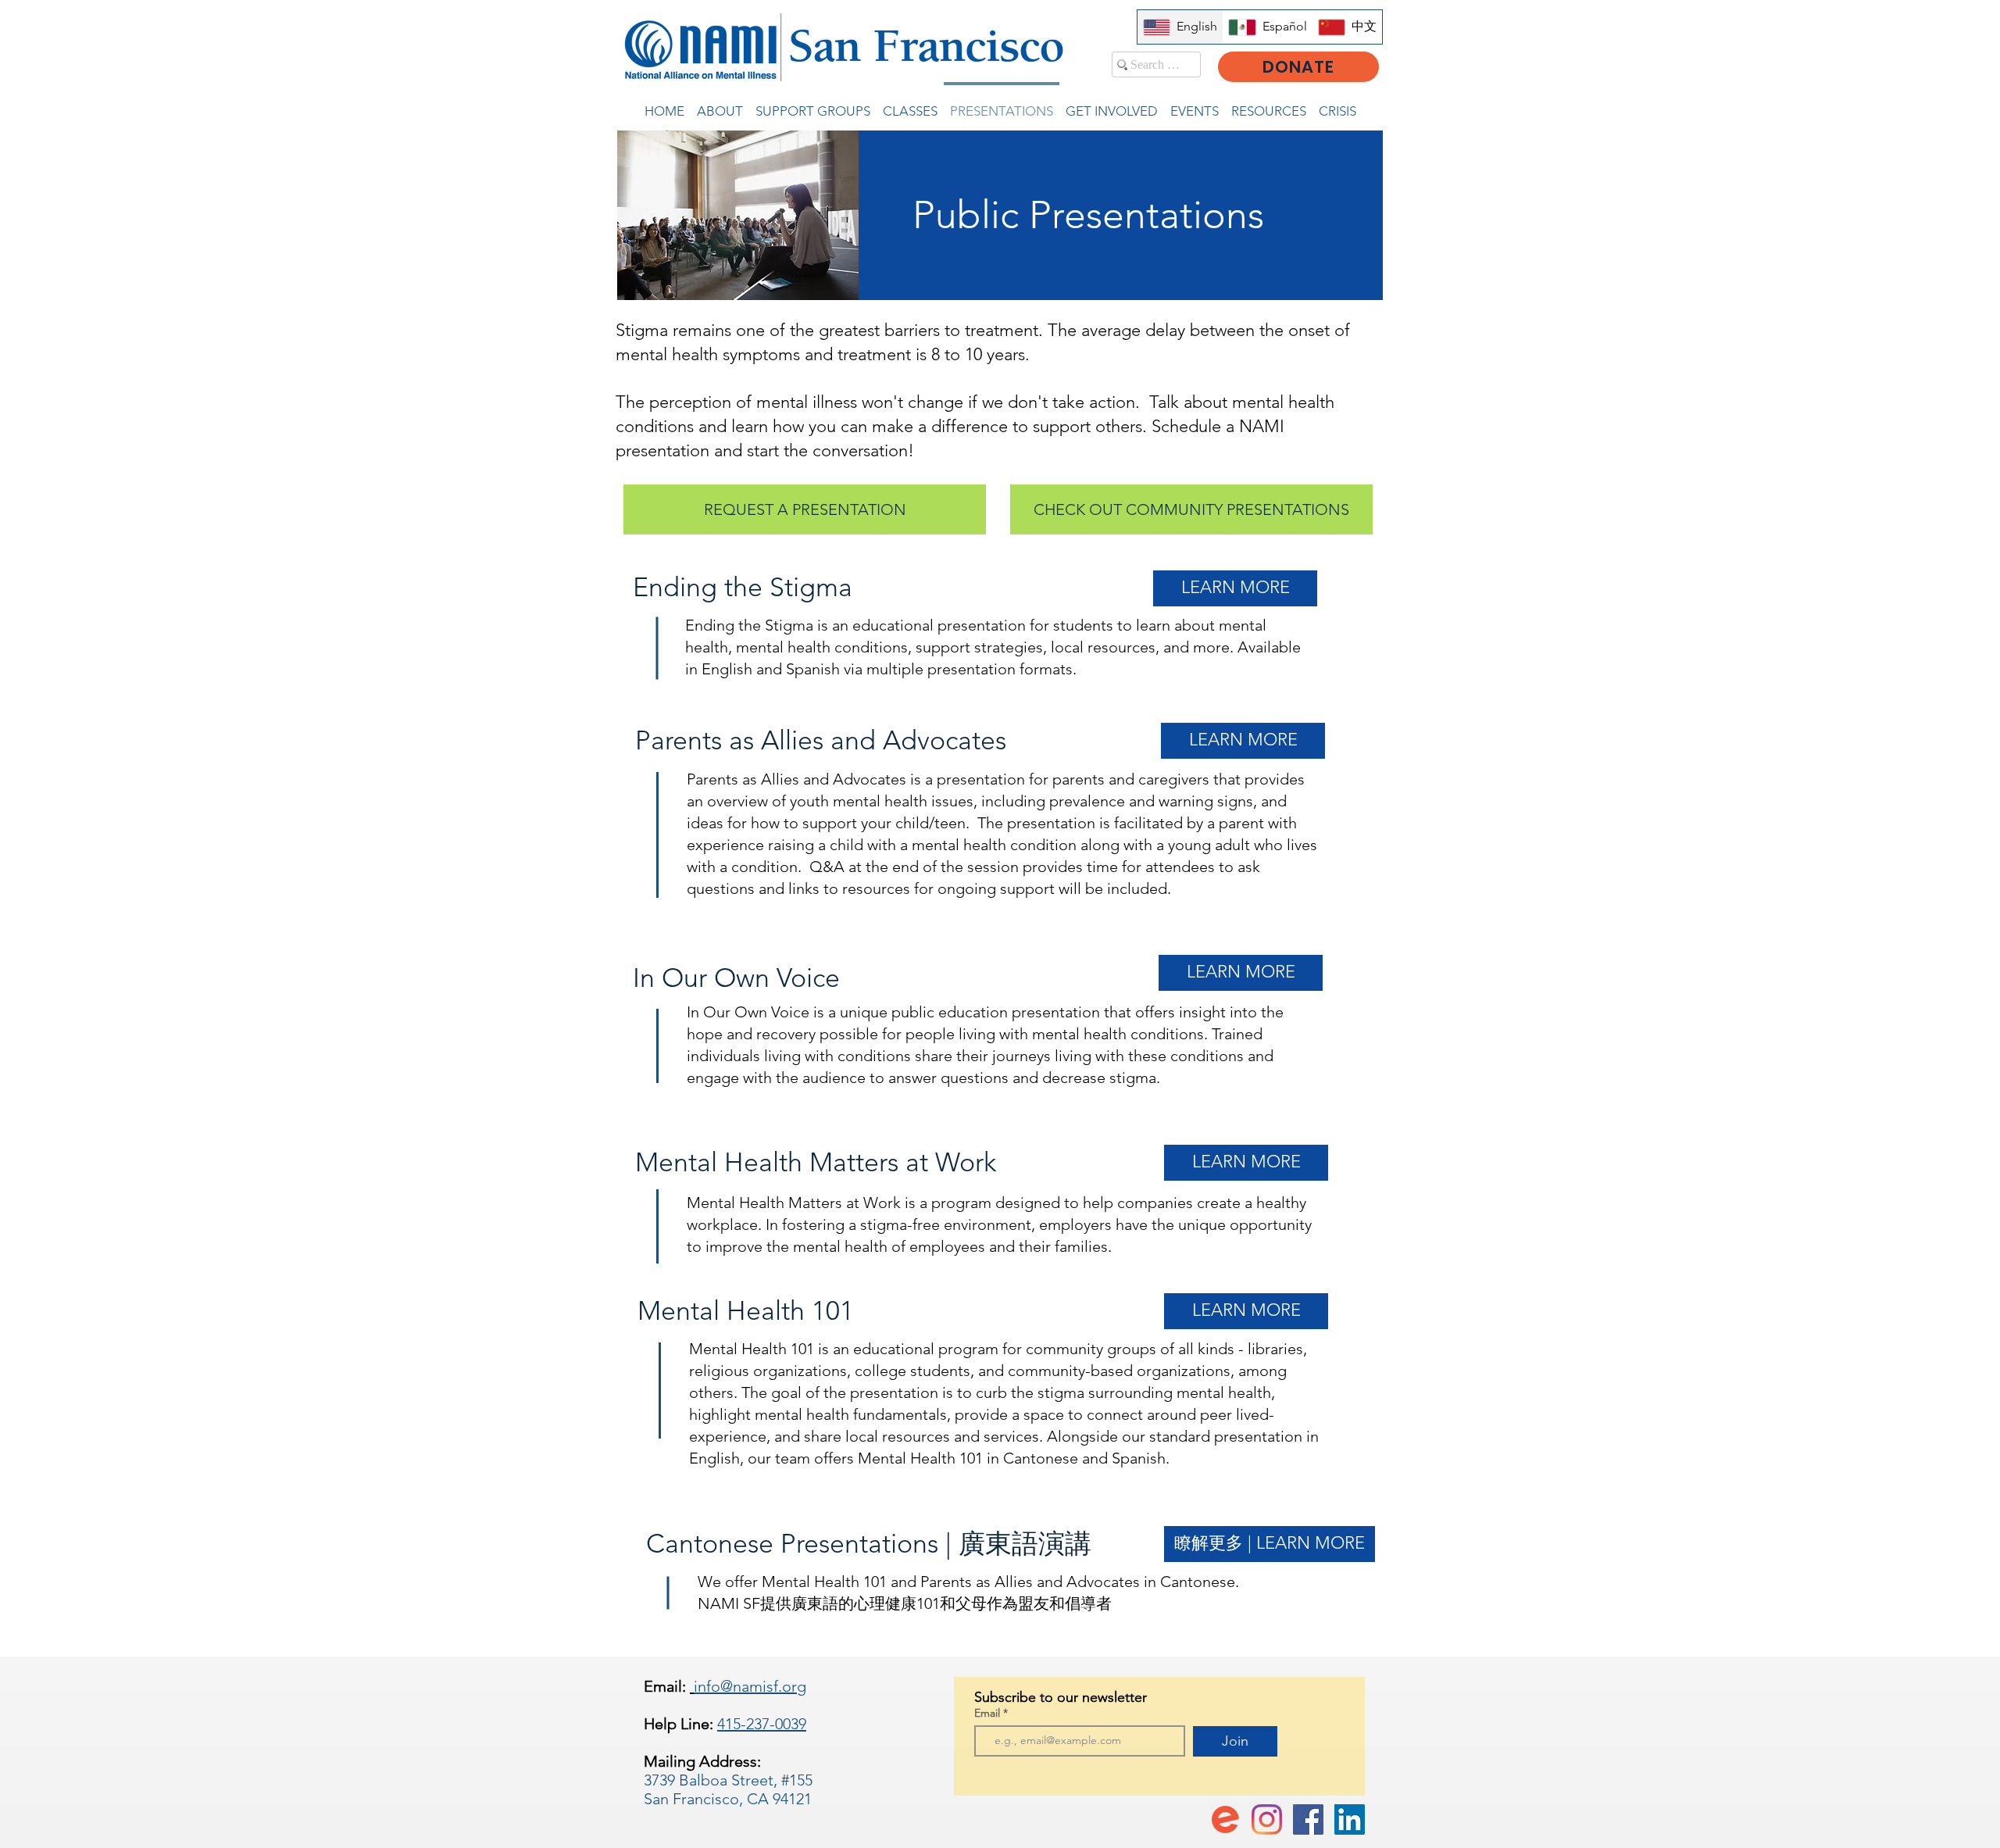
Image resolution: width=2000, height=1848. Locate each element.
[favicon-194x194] (1225, 1819)
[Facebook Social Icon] (1308, 1819)
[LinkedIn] (1350, 1819)
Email (989, 1713)
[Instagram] (1267, 1819)
